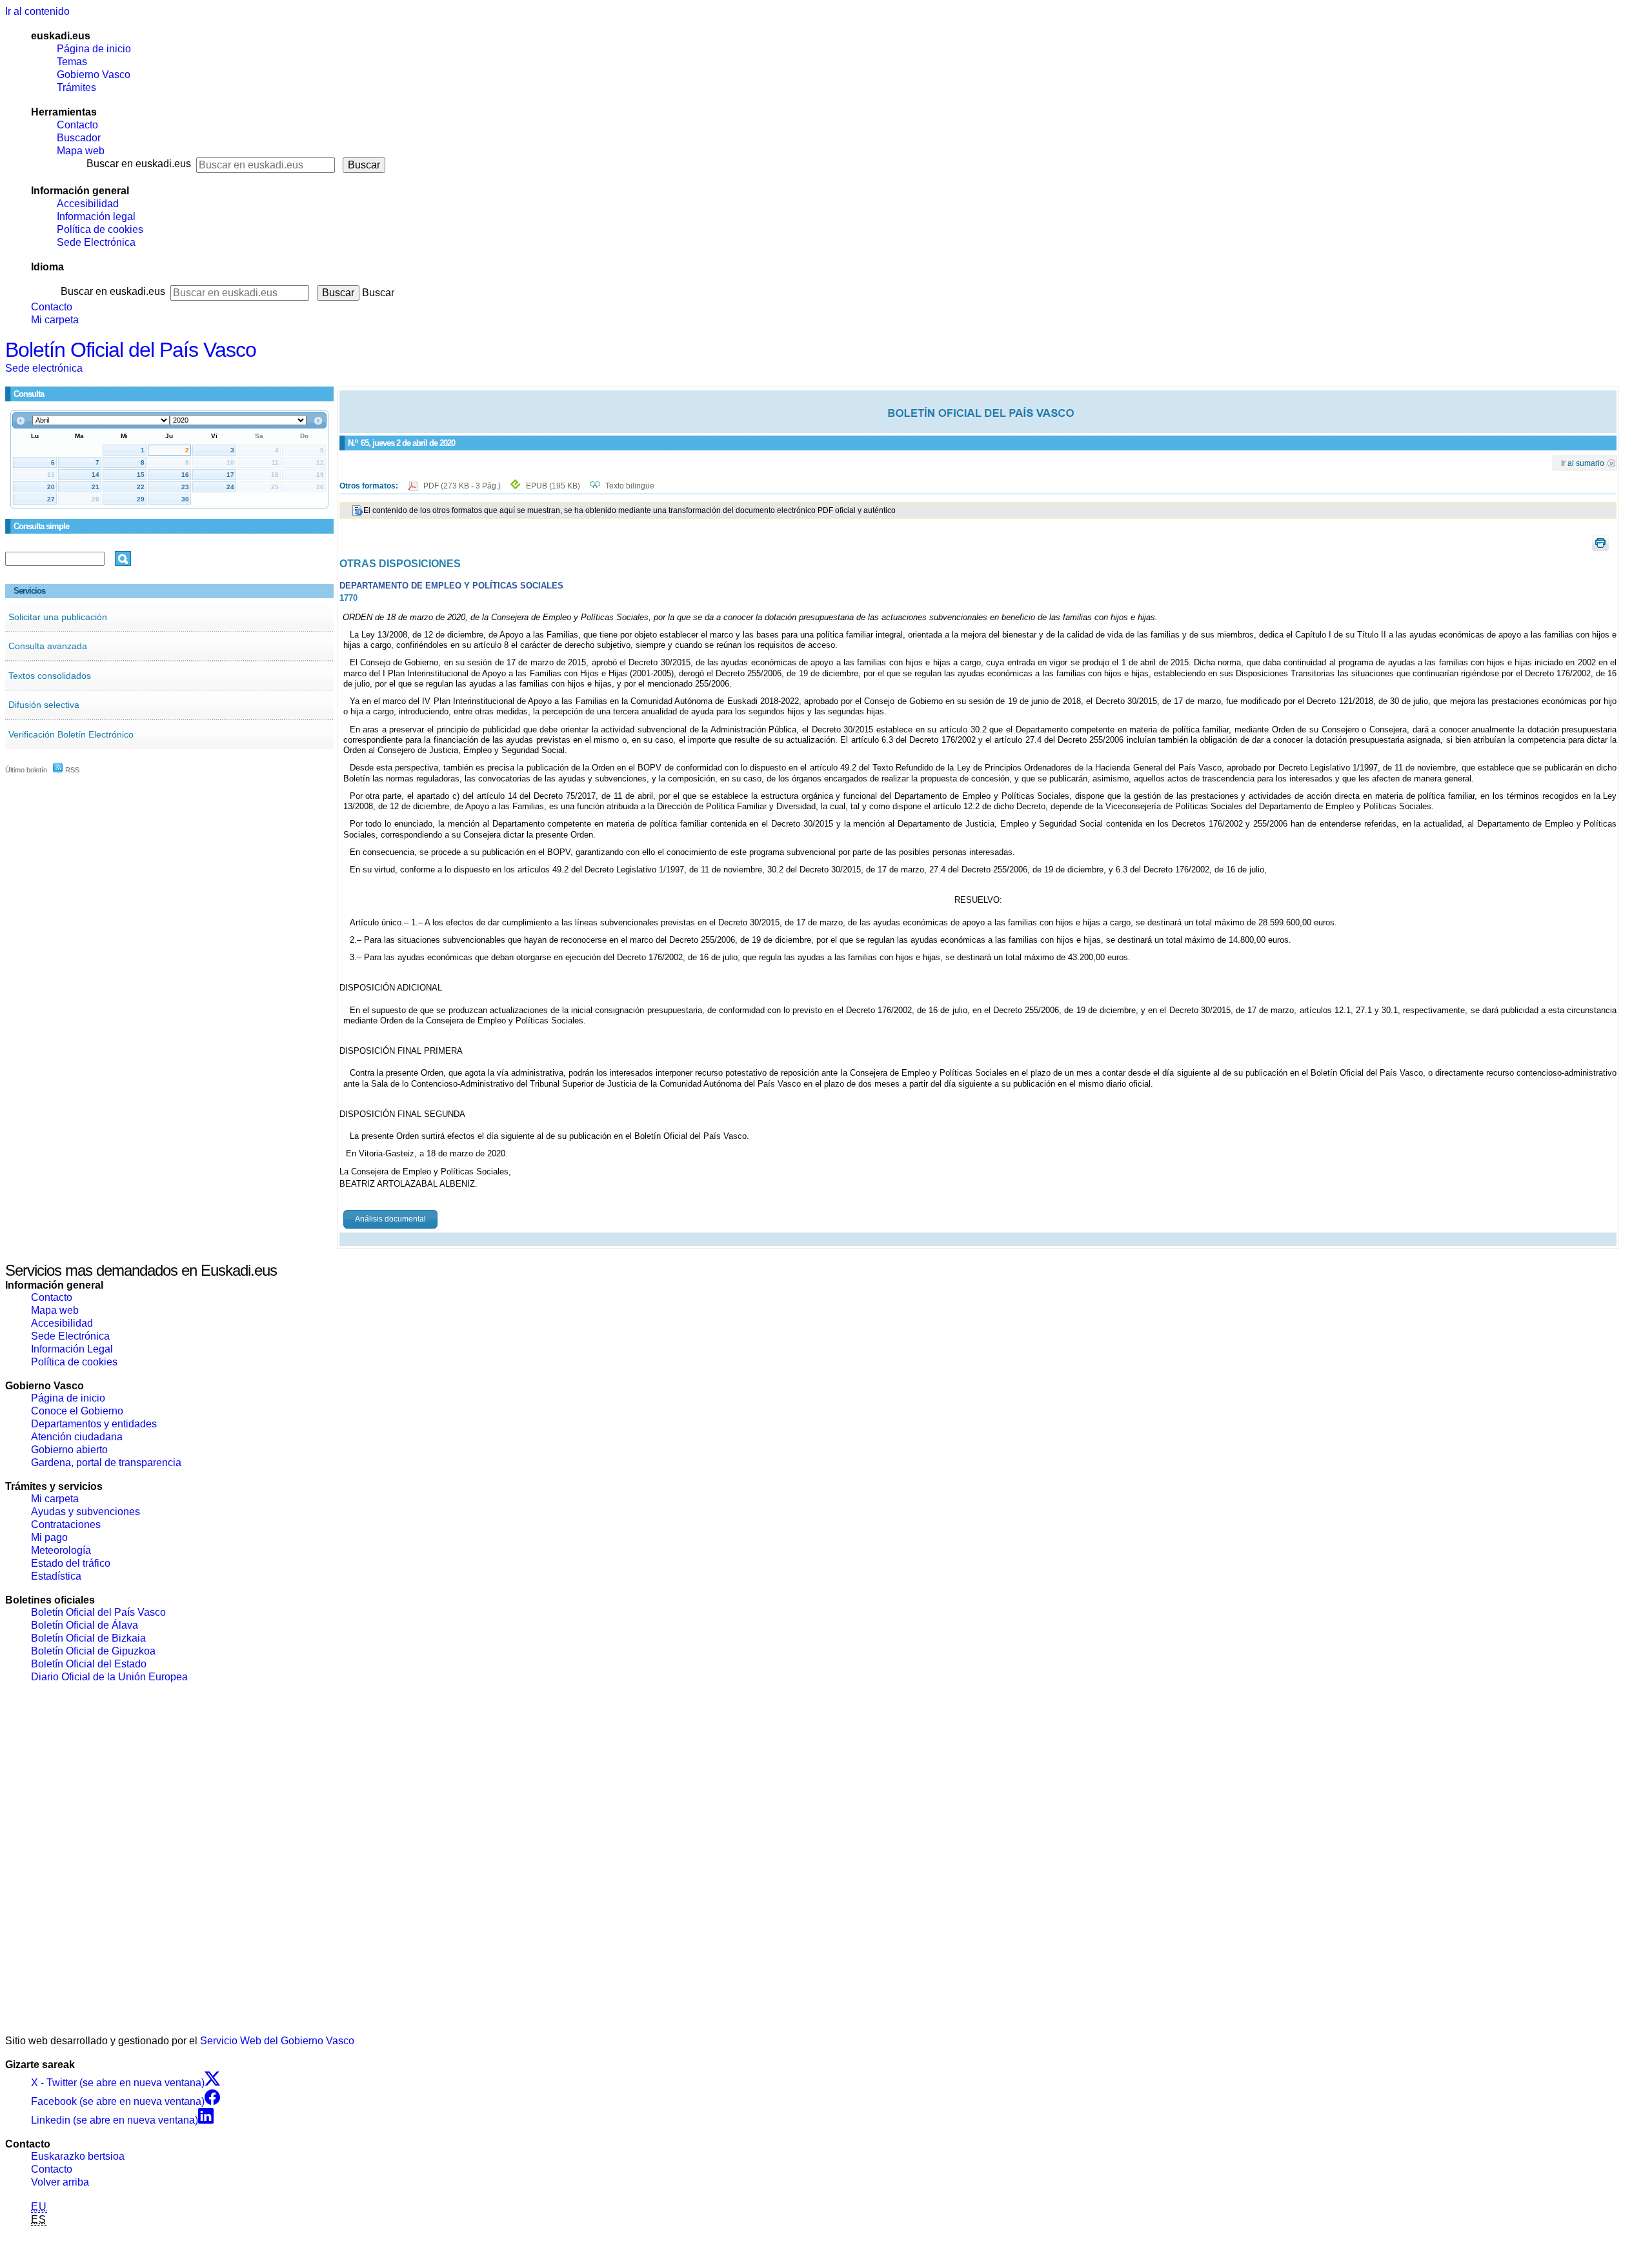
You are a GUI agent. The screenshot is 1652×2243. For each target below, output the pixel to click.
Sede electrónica (44, 368)
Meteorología (61, 1550)
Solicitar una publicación (58, 617)
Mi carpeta (55, 320)
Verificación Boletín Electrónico (71, 734)
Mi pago (49, 1537)
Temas (72, 62)
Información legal (96, 216)
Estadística (56, 1576)
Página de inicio (94, 49)
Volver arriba (60, 2182)
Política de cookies (100, 229)
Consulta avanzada (48, 646)
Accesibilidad (88, 204)
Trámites (76, 87)
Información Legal (72, 1349)
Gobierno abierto (69, 1450)
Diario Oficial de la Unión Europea (109, 1677)
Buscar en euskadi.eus (139, 164)
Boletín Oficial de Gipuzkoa (93, 1651)
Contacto (77, 125)
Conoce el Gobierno (77, 1411)
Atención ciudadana (77, 1437)
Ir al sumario (1583, 463)
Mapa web (81, 151)
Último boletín (26, 770)
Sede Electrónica (96, 242)
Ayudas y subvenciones (86, 1512)
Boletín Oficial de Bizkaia (88, 1638)
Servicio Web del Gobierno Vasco (277, 2041)
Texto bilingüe (630, 486)
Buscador (79, 138)
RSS (71, 770)
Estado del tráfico (71, 1563)
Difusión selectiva (44, 705)
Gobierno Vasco (94, 75)
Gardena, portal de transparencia (106, 1463)
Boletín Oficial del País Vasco (131, 350)
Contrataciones (66, 1524)
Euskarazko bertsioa (78, 2156)
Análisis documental (390, 1219)
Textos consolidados (50, 676)
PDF (463, 486)
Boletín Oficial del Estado (89, 1664)
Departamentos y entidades (94, 1424)
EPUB (553, 486)
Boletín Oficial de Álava (85, 1625)
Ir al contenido (37, 11)
